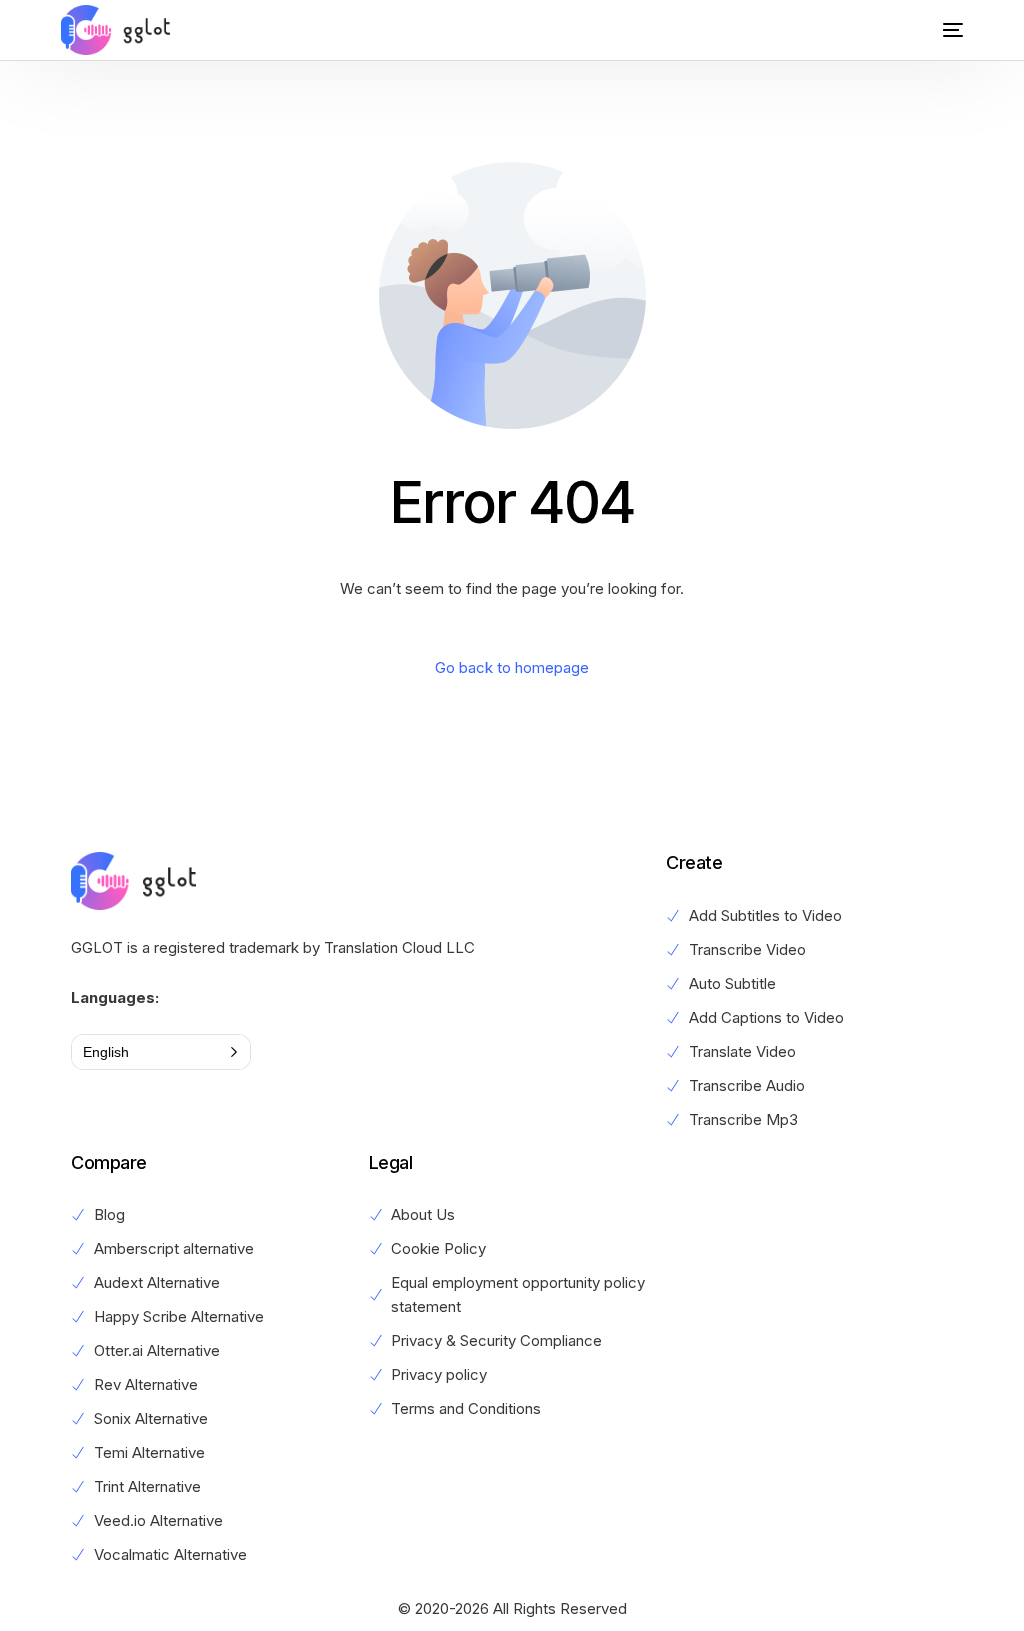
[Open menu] (938, 30)
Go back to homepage (512, 667)
